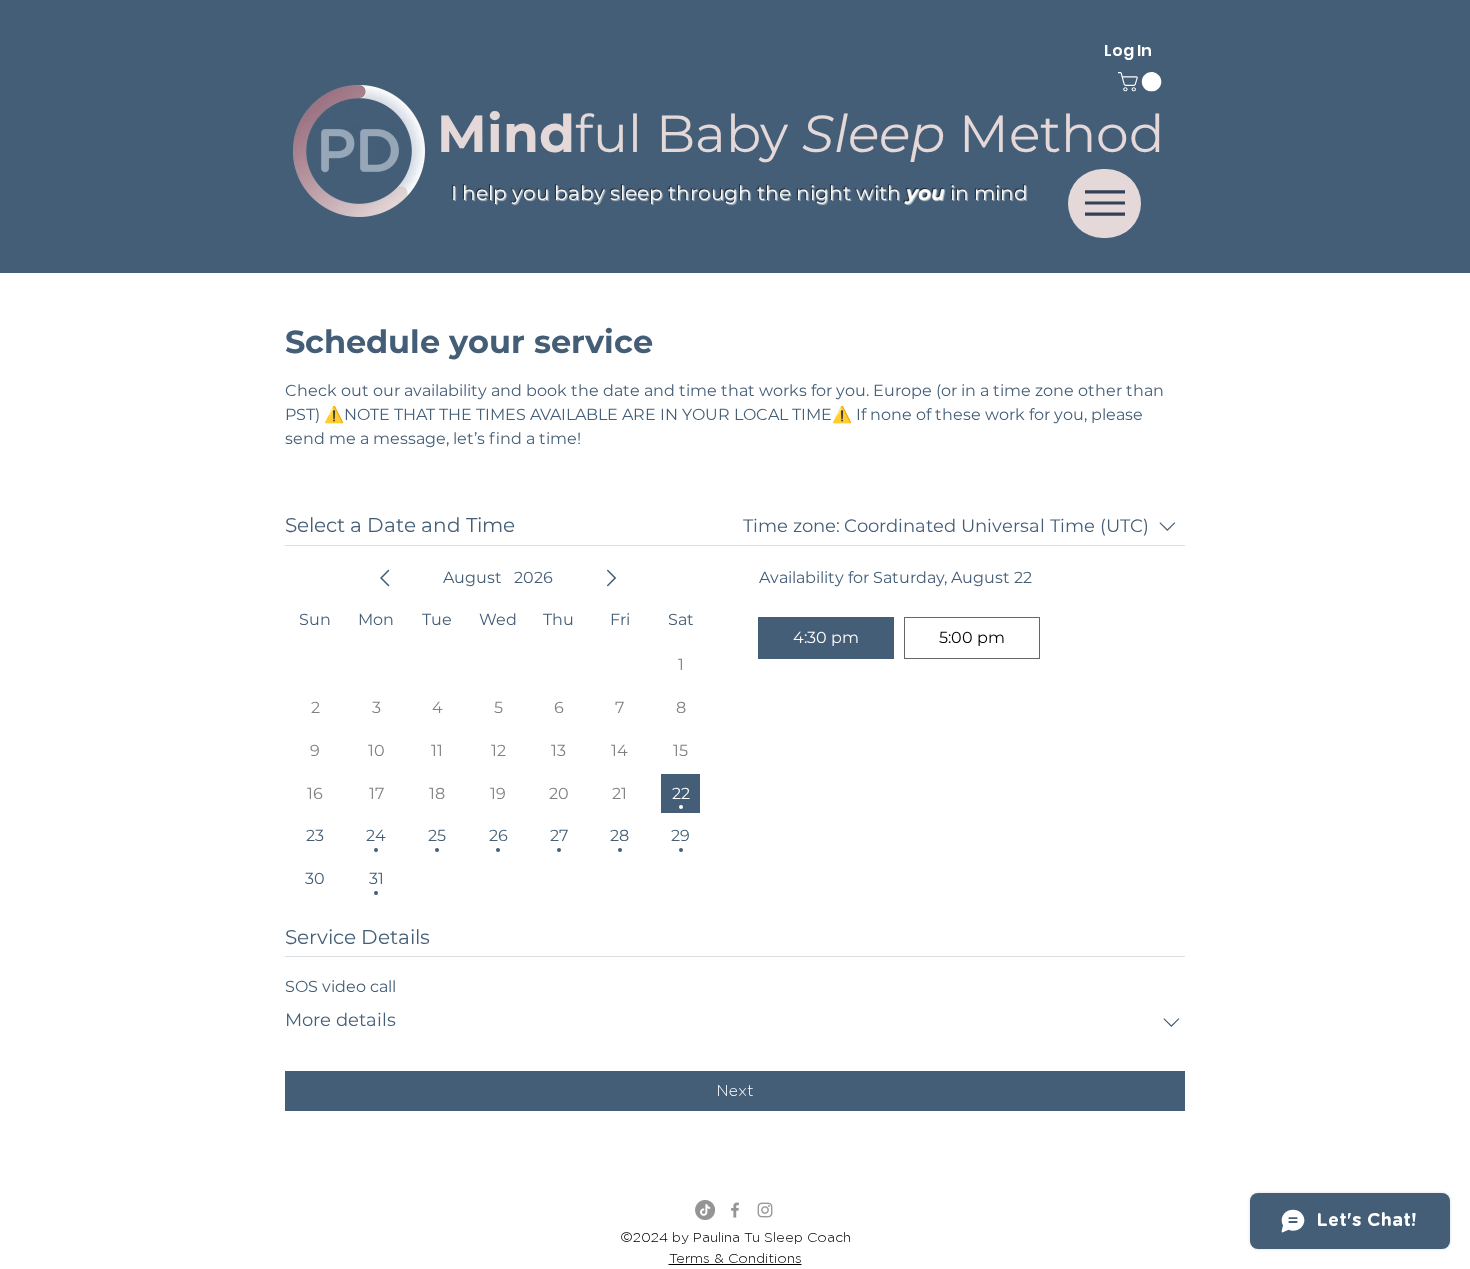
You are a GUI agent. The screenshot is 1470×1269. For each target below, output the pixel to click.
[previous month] (385, 578)
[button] (1142, 82)
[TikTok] (705, 1210)
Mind (506, 133)
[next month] (611, 578)
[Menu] (1104, 203)
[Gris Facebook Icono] (735, 1210)
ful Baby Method (869, 133)
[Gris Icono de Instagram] (765, 1210)
